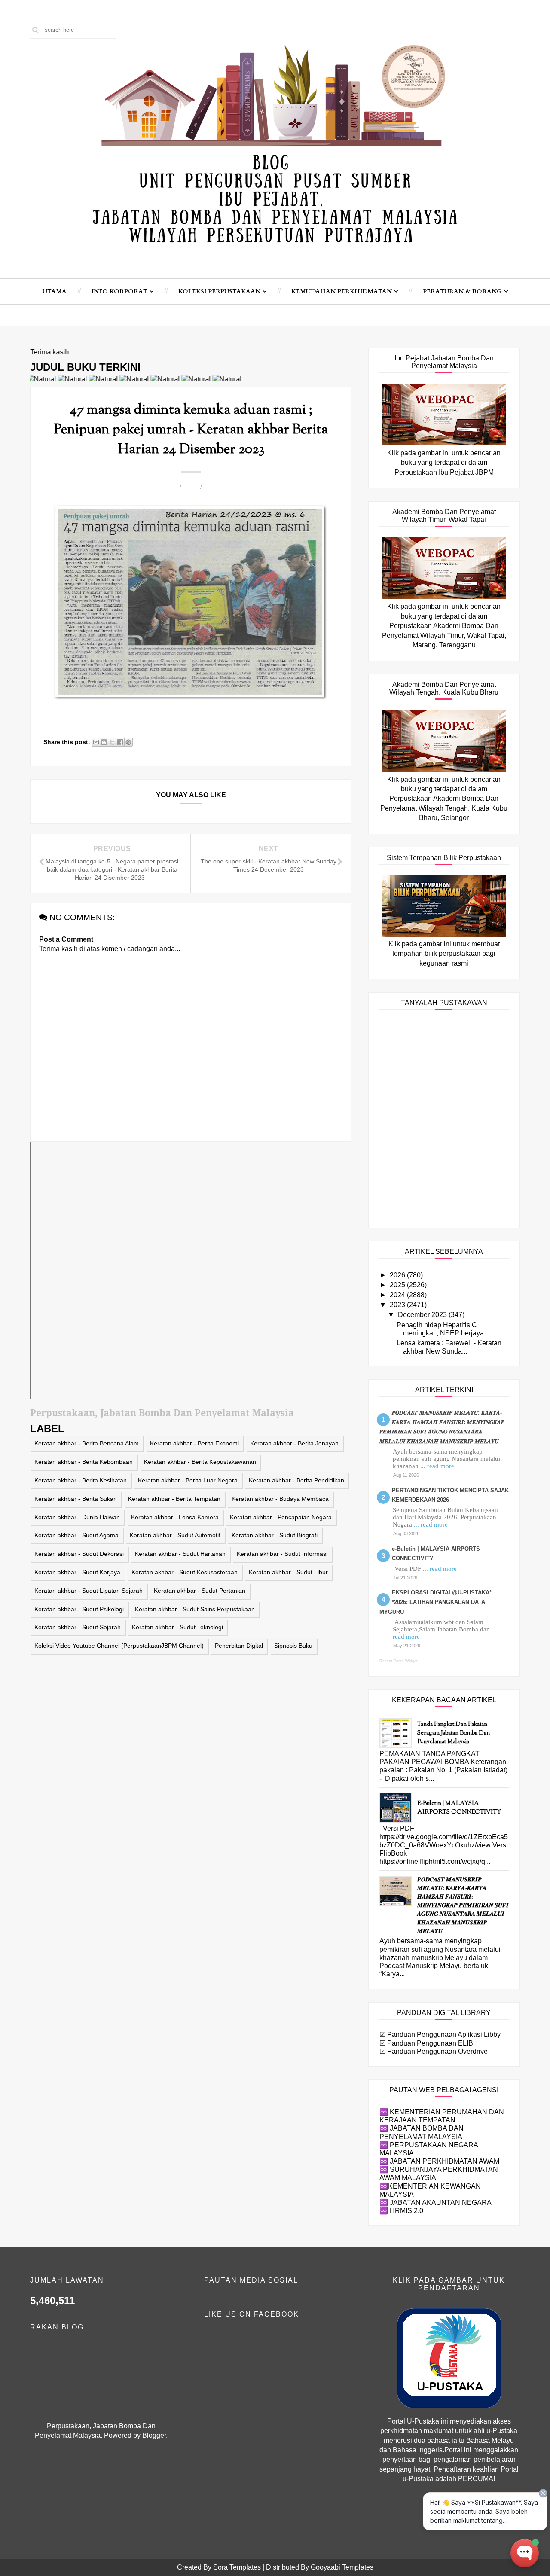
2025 (398, 1285)
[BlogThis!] (104, 742)
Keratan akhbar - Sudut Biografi (275, 1535)
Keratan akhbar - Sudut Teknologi (177, 1627)
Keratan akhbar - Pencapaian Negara (281, 1517)
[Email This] (96, 742)
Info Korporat (119, 291)
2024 (398, 1295)
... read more (437, 1466)
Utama (55, 291)
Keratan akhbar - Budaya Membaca (280, 1499)
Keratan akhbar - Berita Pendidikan (296, 1480)
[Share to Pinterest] (128, 742)
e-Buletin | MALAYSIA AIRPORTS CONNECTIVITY (459, 1808)
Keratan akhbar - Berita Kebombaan (84, 1462)
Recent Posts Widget (399, 1661)
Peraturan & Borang (462, 291)
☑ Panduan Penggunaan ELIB (426, 2043)
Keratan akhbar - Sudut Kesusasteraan (185, 1572)
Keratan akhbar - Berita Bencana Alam (87, 1443)
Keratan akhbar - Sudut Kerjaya (77, 1572)
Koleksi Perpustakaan (219, 291)
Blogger (154, 2435)
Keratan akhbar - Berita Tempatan (174, 1499)
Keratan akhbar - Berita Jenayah (294, 1443)
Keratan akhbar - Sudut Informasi (282, 1554)
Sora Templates (237, 2567)
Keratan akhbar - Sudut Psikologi (79, 1609)
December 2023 (423, 1315)
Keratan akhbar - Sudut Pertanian (200, 1591)
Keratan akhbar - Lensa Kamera (175, 1517)
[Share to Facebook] (120, 742)
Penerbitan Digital (239, 1646)
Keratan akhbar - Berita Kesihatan (81, 1480)
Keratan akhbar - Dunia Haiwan (77, 1517)
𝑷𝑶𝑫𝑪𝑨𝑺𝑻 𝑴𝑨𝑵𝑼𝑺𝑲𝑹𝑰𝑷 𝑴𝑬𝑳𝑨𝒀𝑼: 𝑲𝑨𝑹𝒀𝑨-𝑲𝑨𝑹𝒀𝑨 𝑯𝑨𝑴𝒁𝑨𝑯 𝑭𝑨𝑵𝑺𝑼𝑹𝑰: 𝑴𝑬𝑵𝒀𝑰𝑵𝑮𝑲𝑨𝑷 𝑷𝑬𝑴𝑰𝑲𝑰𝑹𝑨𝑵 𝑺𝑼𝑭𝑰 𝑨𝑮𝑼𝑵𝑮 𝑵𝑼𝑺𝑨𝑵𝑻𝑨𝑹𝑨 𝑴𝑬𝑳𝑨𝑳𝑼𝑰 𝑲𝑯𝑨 (463, 1906)
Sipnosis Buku (293, 1646)
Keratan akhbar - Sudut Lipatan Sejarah (89, 1591)
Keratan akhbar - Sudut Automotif (175, 1535)
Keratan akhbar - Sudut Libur (288, 1572)
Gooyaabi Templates (342, 2567)
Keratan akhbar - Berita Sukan (76, 1499)
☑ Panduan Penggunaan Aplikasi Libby (440, 2035)
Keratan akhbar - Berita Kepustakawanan (200, 1462)
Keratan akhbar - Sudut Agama (76, 1535)
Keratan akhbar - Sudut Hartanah (180, 1554)
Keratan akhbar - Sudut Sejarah (78, 1627)
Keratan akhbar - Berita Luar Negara (188, 1480)
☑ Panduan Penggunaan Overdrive (434, 2051)
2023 (398, 1305)
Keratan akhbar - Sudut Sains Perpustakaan (195, 1609)
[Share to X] (112, 742)
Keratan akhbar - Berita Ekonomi (194, 1443)
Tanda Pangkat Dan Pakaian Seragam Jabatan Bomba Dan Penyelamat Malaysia (454, 1733)
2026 (398, 1275)
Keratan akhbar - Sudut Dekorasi (79, 1554)
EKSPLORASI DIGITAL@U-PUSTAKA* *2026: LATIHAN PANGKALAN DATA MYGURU (435, 1602)
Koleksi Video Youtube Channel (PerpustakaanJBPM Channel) (119, 1646)
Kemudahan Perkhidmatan (342, 291)
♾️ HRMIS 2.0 (401, 2211)
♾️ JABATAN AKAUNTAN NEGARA (435, 2203)
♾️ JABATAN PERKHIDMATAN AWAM (439, 2161)
